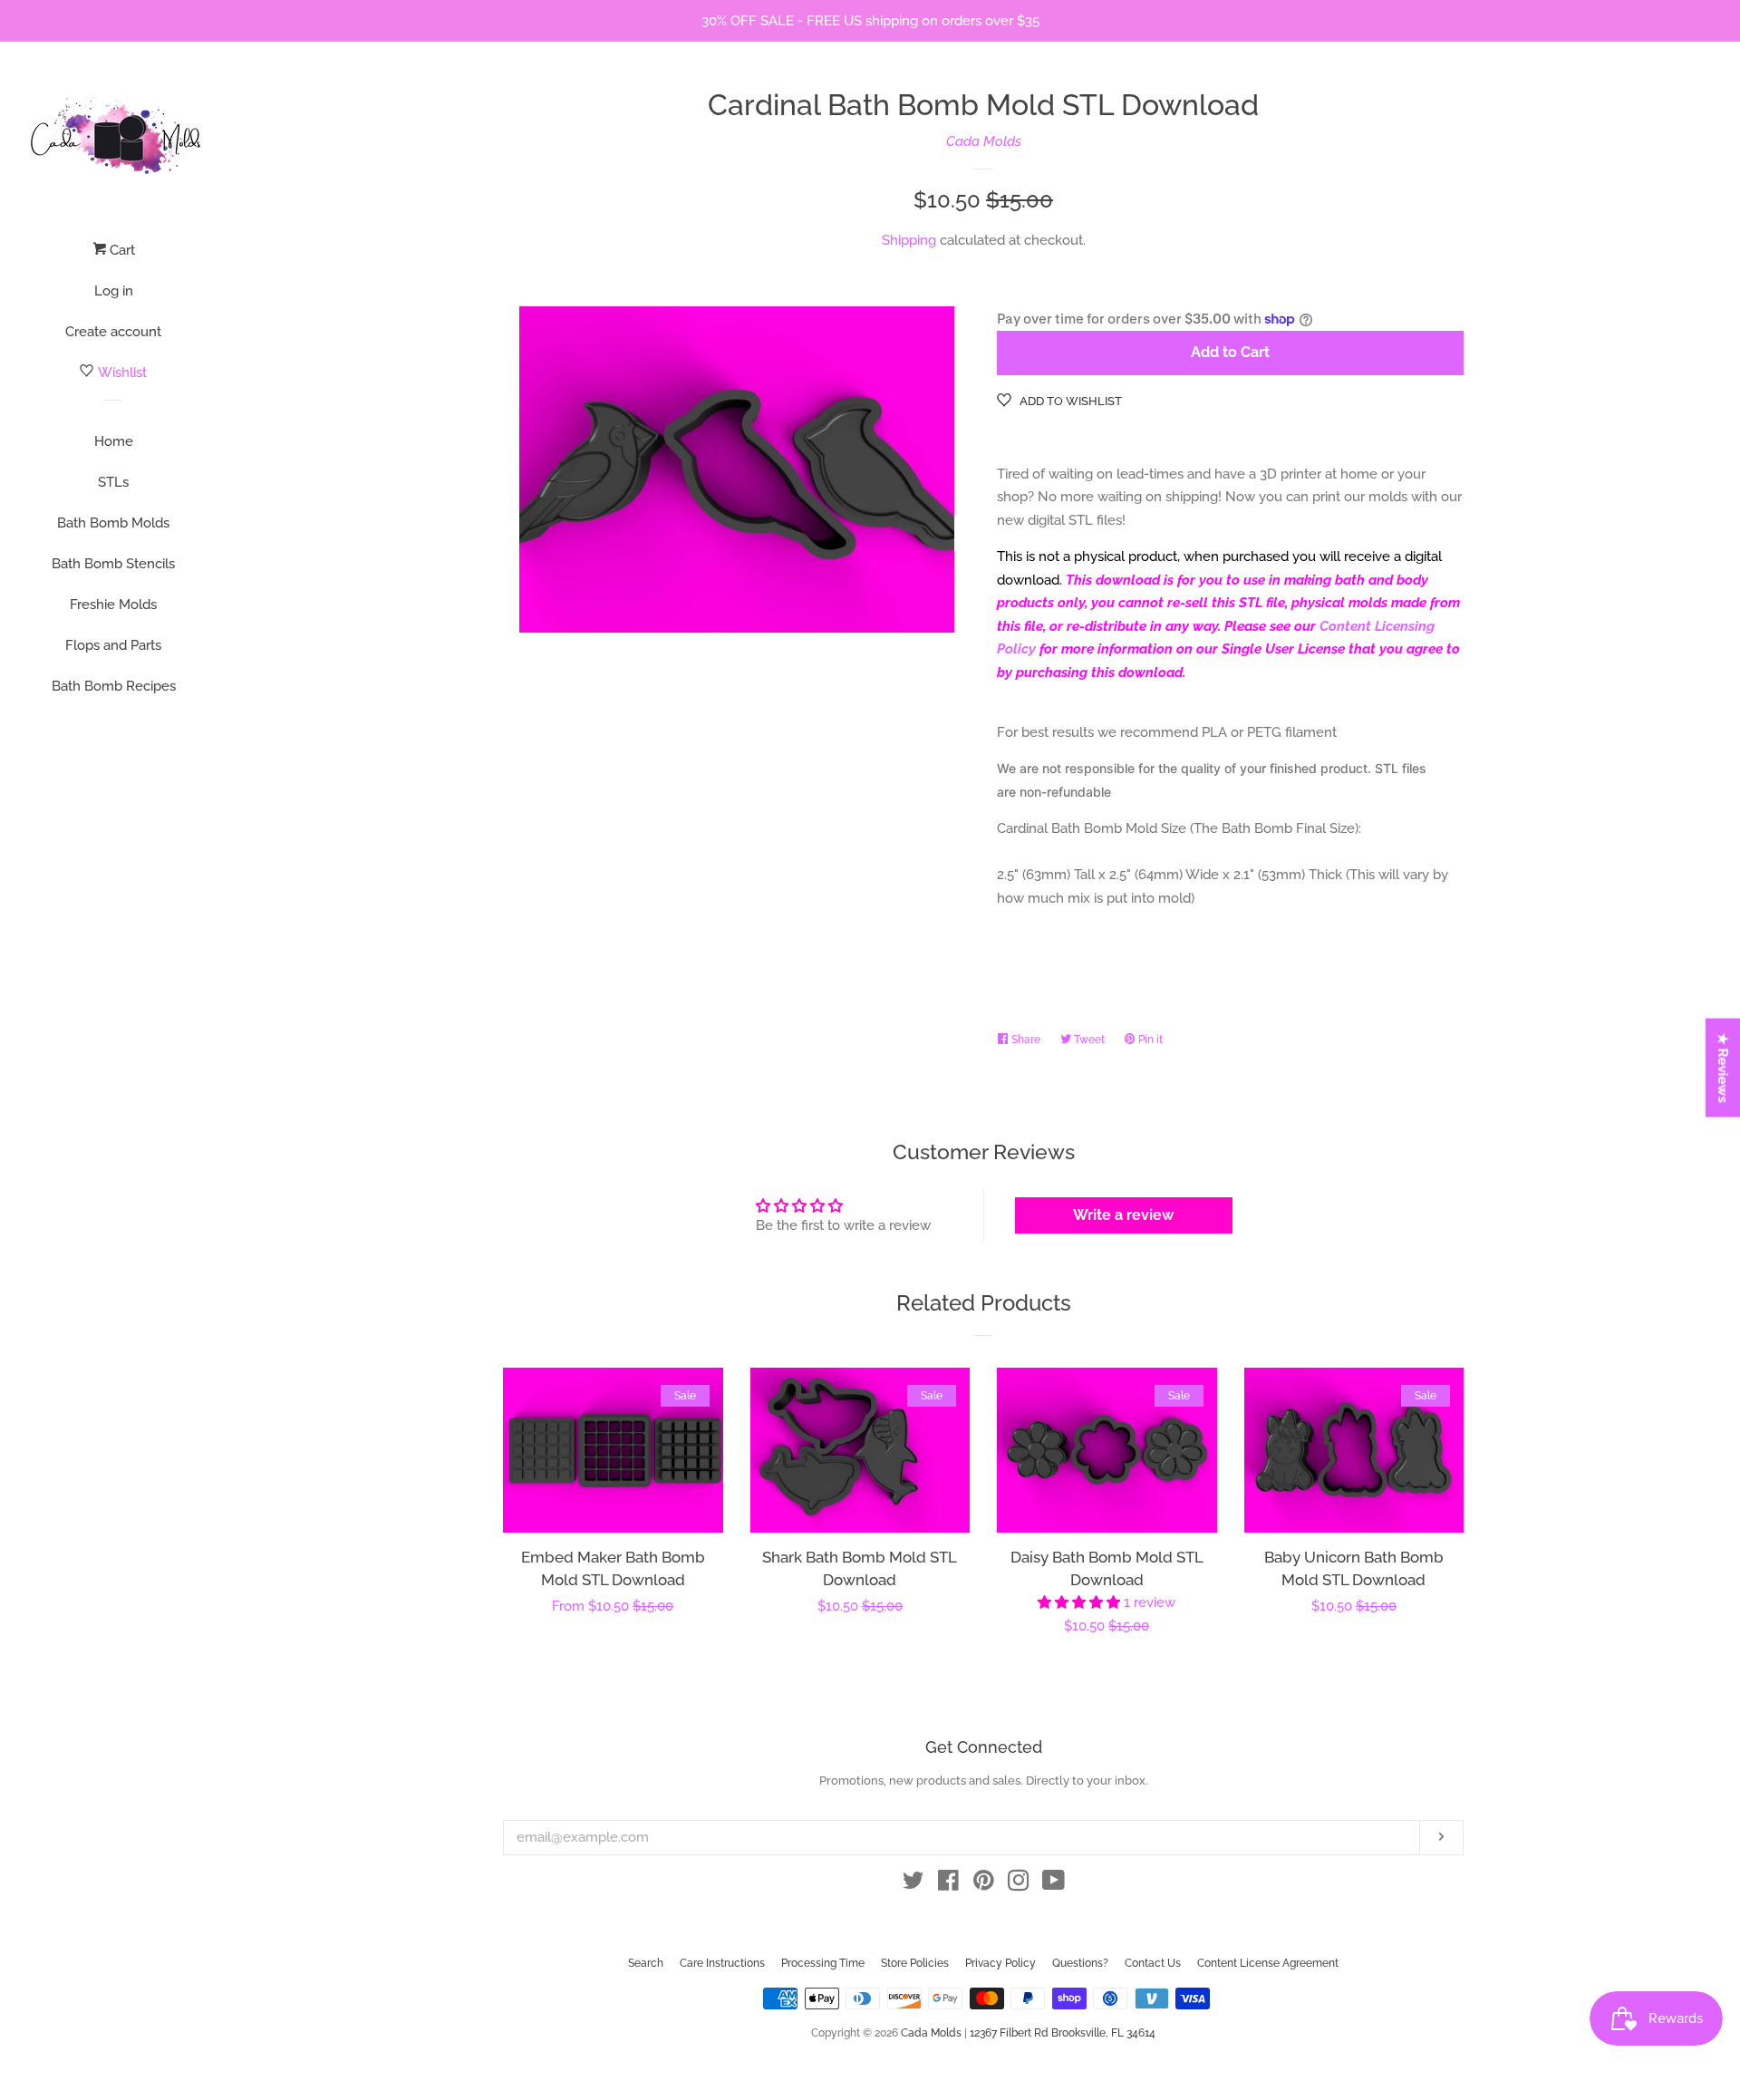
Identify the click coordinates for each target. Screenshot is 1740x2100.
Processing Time (823, 1963)
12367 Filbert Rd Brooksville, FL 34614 (1063, 2033)
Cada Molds (984, 141)
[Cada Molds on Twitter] (913, 1884)
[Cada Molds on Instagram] (1019, 1884)
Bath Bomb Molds (113, 523)
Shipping (909, 240)
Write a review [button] (1123, 1215)
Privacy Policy (1000, 1963)
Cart (121, 250)
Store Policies (915, 1963)
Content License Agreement (1268, 1963)
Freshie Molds (113, 605)
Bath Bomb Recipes (114, 686)
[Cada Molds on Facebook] (948, 1884)
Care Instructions (722, 1963)
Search (646, 1963)
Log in (114, 291)
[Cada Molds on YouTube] (1054, 1884)
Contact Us (1153, 1963)
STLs (113, 482)
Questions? (1080, 1963)
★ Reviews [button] (1724, 1067)
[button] (1081, 1602)
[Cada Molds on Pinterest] (984, 1884)
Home (114, 441)
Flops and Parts (113, 645)
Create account (113, 332)
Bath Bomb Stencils (113, 564)
